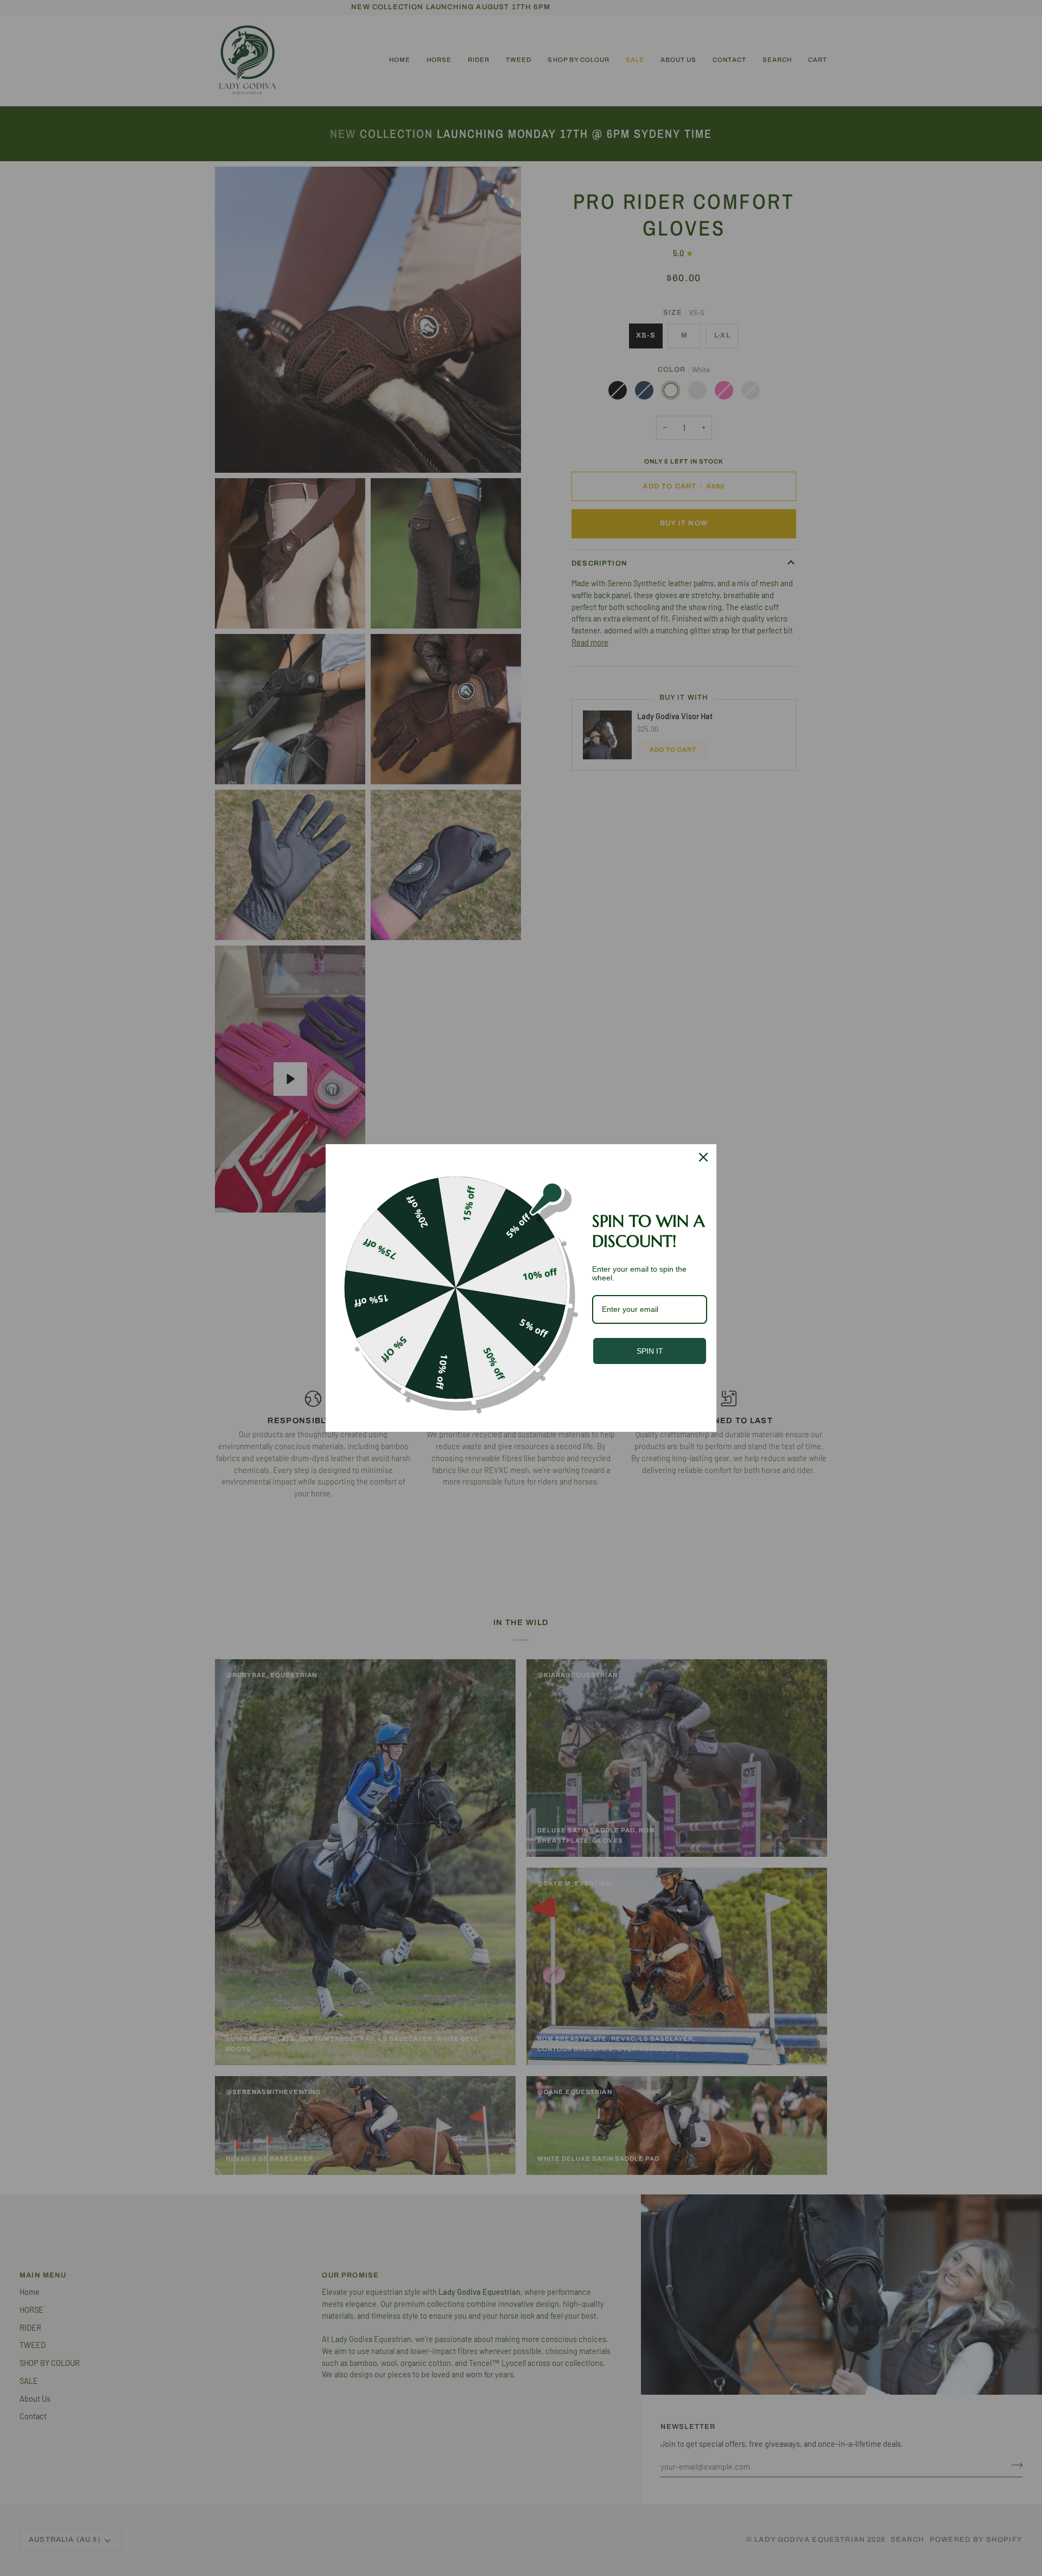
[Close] (703, 1157)
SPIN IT (650, 1351)
